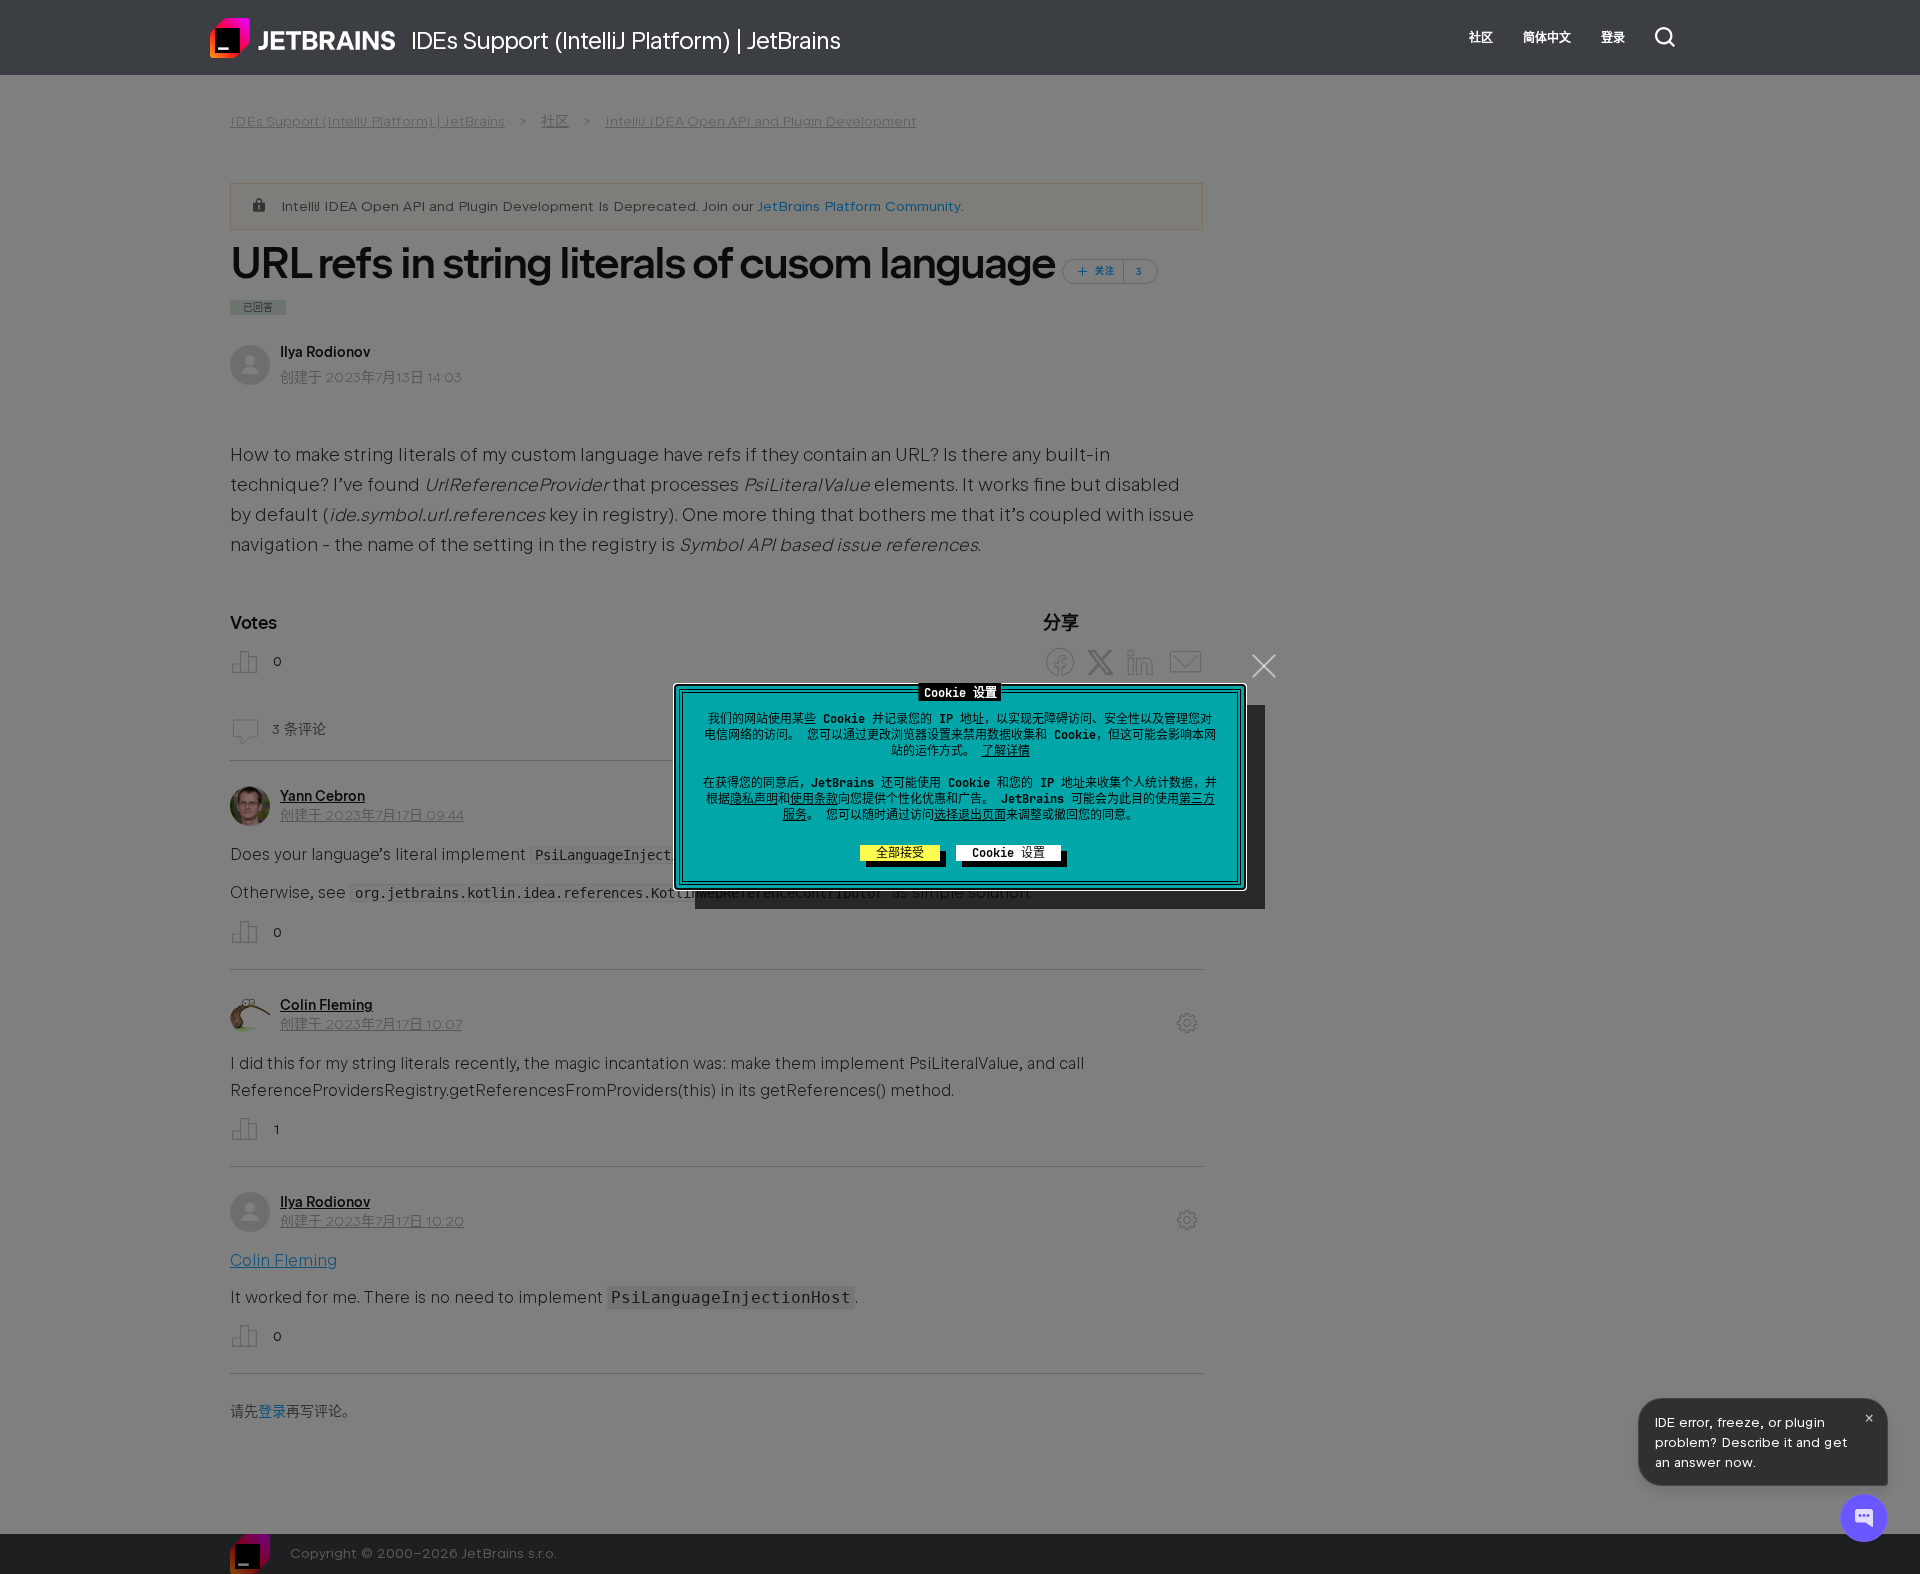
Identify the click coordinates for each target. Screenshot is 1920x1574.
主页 (303, 38)
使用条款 (814, 799)
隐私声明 (754, 799)
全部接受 (900, 853)
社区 (1481, 38)
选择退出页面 (970, 815)
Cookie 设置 (1008, 853)
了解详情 (1006, 751)
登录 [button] (1613, 38)
